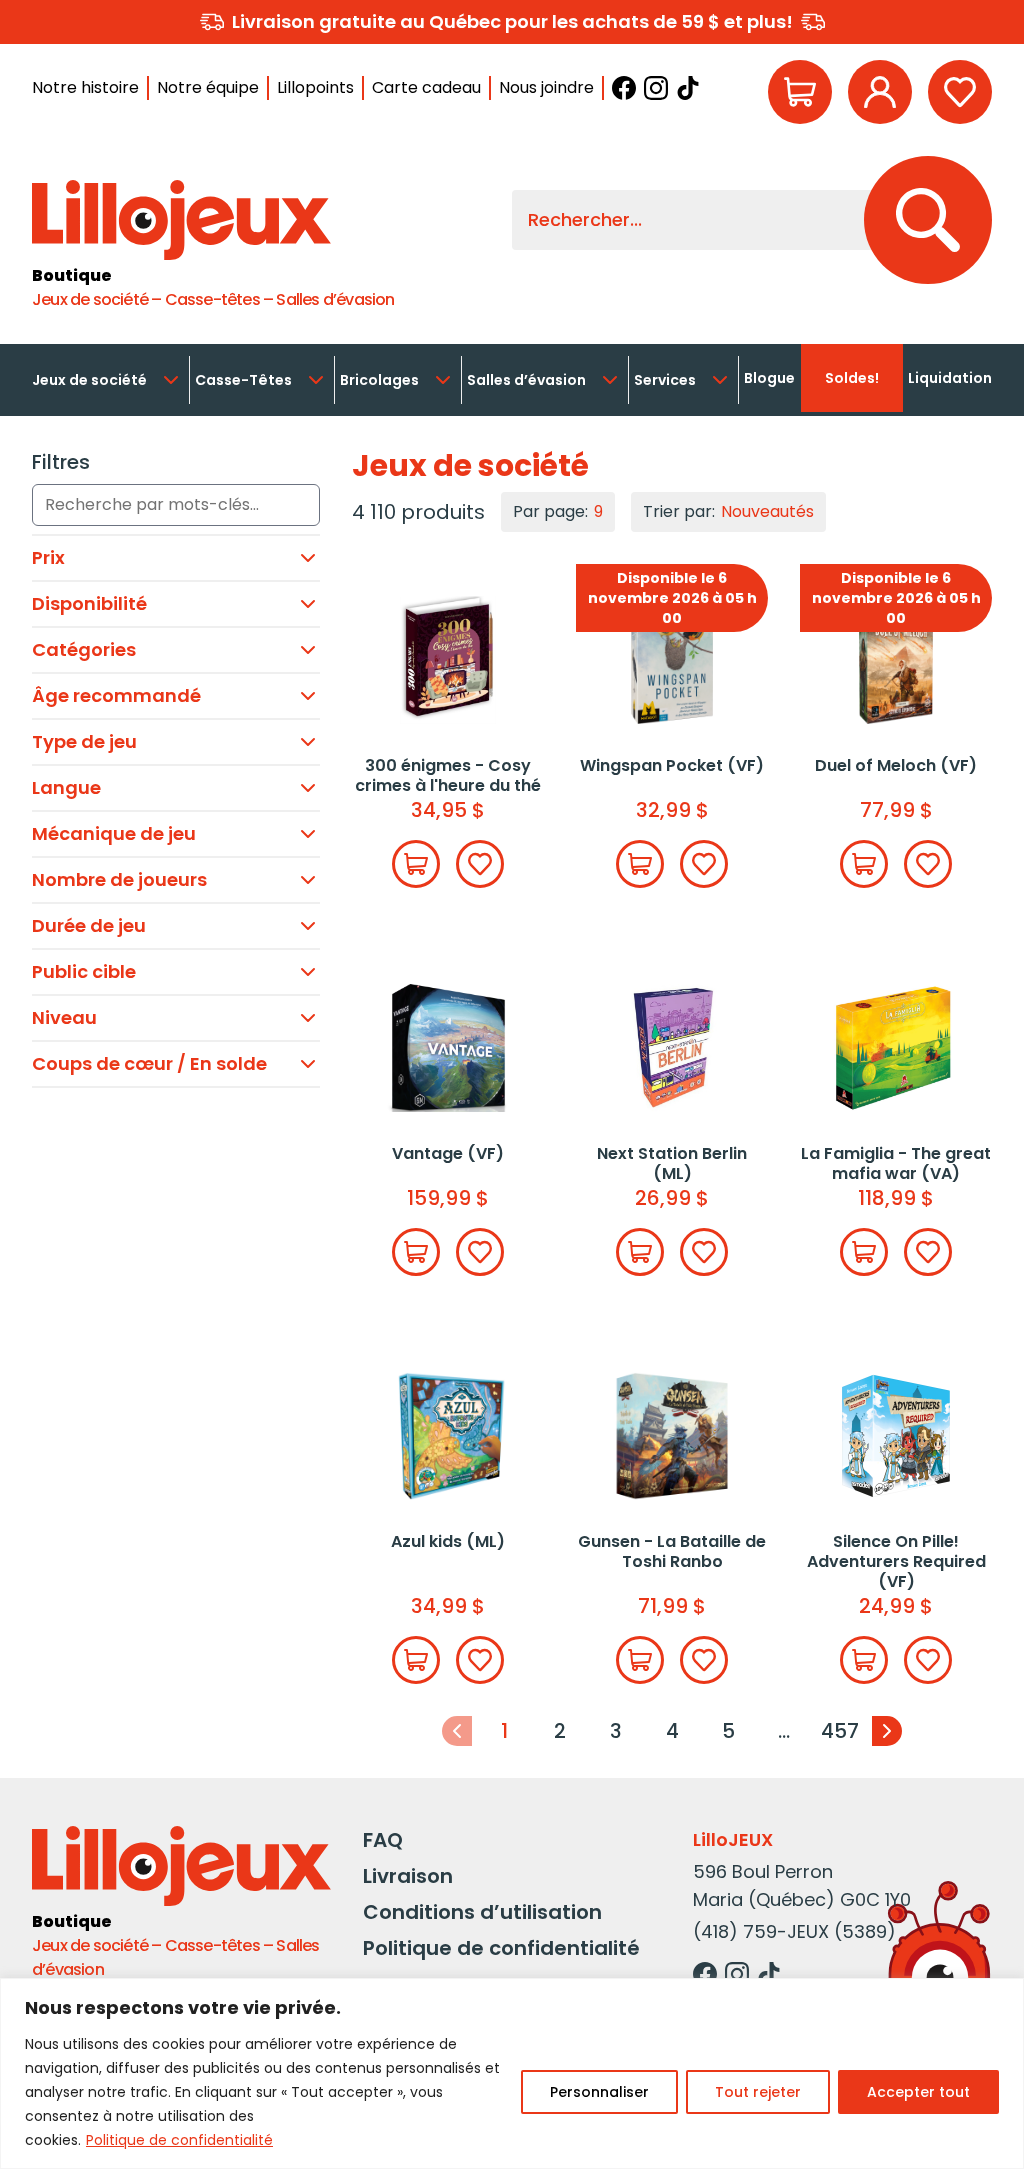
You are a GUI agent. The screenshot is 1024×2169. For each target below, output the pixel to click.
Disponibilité (89, 603)
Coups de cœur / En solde (149, 1063)
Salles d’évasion (526, 380)
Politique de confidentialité (179, 2140)
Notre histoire (85, 87)
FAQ (383, 1840)
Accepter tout (918, 2092)
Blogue (769, 378)
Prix (48, 557)
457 (840, 1731)
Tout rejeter (758, 2092)
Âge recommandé (116, 695)
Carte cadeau (426, 87)
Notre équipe (208, 87)
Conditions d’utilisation (482, 1912)
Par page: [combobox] (558, 511)
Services (665, 380)
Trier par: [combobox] (728, 511)
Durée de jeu (89, 925)
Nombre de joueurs (119, 879)
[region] (512, 2073)
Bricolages (379, 380)
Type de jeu (84, 741)
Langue (66, 787)
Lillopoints (315, 87)
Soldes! (852, 378)
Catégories (84, 649)
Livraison (408, 1876)
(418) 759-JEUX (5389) (794, 1931)
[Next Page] (887, 1731)
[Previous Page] (457, 1731)
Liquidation (950, 378)
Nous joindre (546, 87)
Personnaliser (599, 2092)
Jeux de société (89, 380)
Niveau (64, 1017)
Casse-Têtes (243, 380)
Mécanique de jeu (114, 833)
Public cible (84, 971)
